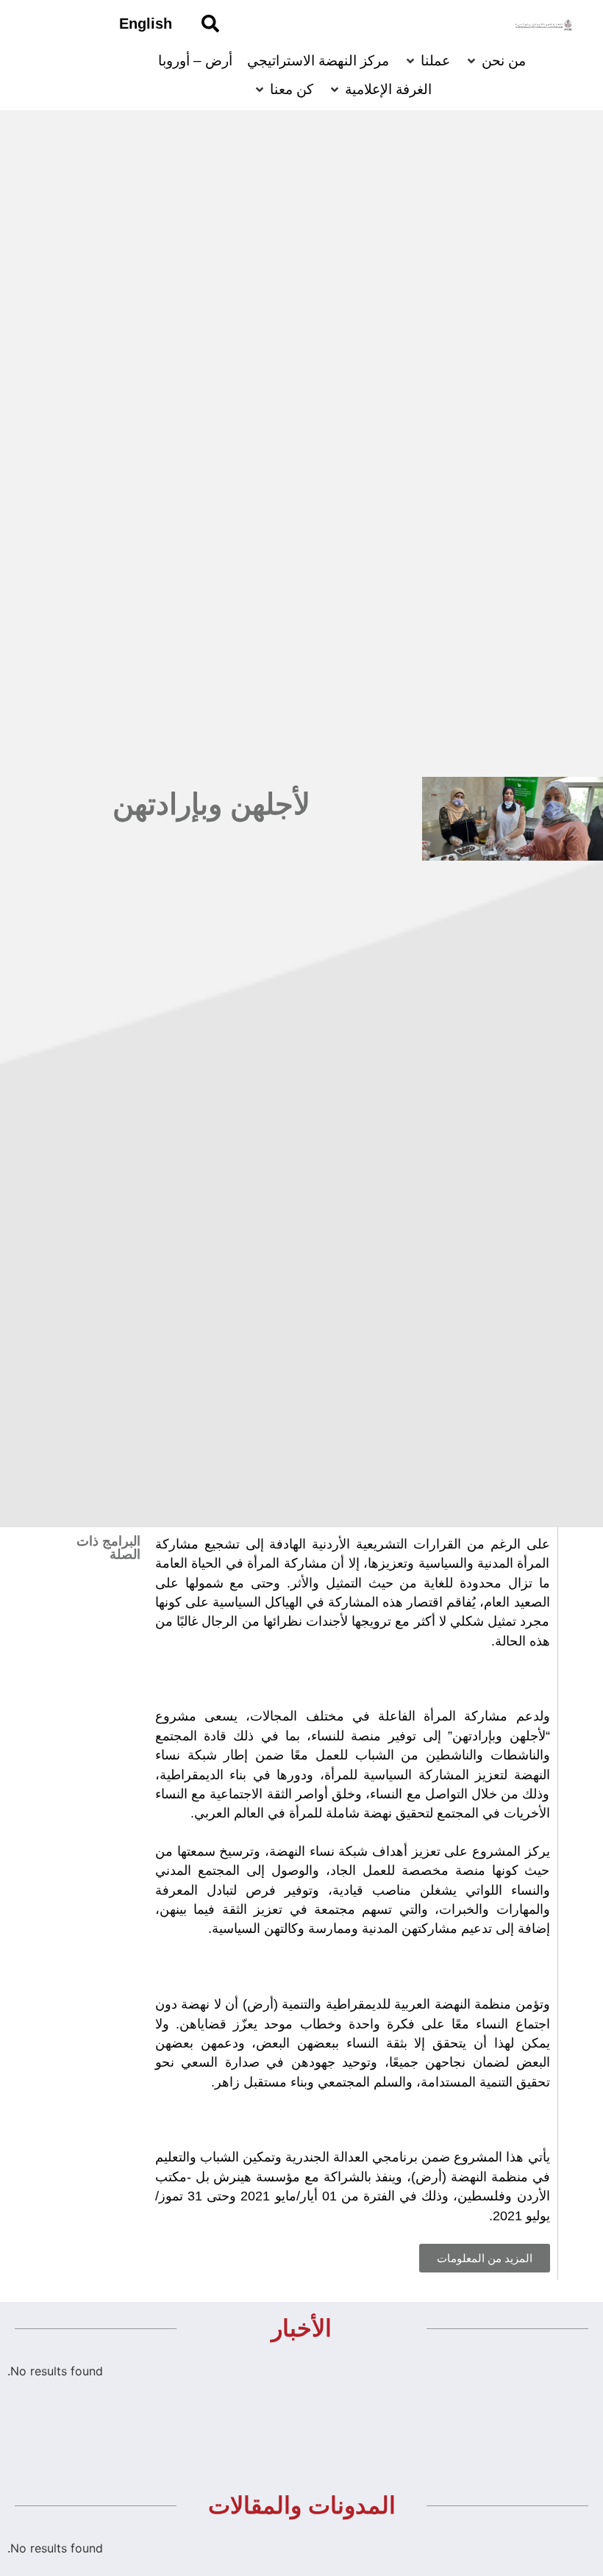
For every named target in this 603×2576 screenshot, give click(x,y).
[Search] (210, 24)
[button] (485, 2258)
